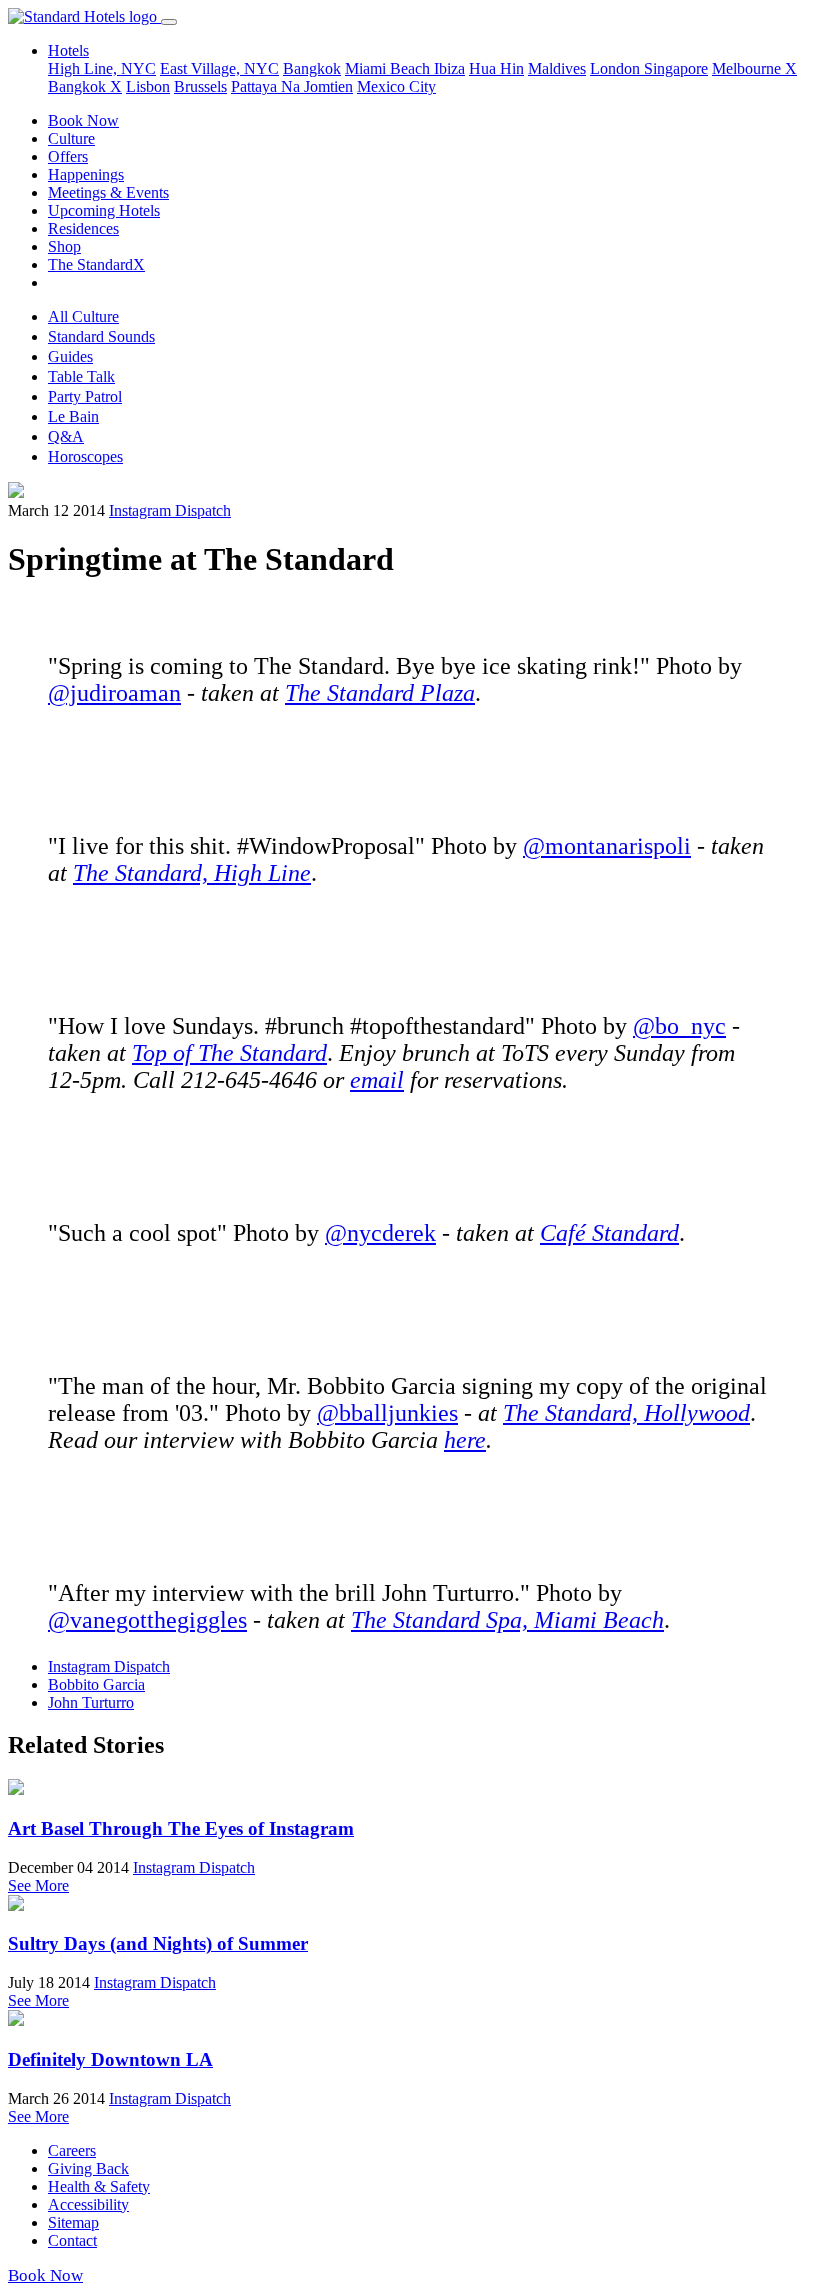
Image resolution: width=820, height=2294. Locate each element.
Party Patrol (85, 396)
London (617, 68)
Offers (68, 156)
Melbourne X (754, 68)
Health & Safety (99, 2186)
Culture (71, 138)
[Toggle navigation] (169, 22)
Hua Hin (496, 68)
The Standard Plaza (380, 693)
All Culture (83, 316)
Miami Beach (389, 68)
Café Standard (609, 1233)
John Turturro (91, 1702)
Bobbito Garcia (96, 1684)
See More (38, 1885)
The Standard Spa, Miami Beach (507, 1620)
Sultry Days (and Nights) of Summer (158, 1943)
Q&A (66, 436)
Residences (83, 228)
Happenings (86, 174)
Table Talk (81, 376)
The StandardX (96, 264)
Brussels (200, 86)
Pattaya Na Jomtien (292, 86)
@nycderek (380, 1233)
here (465, 1440)
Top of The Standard (229, 1053)
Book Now (83, 120)
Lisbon (148, 86)
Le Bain (73, 416)
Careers (72, 2150)
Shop (64, 246)
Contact (72, 2240)
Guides (70, 356)
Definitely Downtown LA (110, 2059)
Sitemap (73, 2222)
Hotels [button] (68, 50)
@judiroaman (114, 693)
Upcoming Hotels (104, 210)
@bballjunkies (387, 1413)
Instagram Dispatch (170, 510)
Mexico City (396, 86)
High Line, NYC (102, 68)
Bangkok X (85, 86)
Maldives (557, 68)
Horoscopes (85, 456)
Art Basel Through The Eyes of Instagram (181, 1828)
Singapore (676, 68)
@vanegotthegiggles (147, 1620)
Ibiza (449, 68)
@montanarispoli (607, 846)
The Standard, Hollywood (626, 1413)
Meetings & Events (108, 192)
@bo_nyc (679, 1026)
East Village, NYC (219, 68)
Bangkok (312, 68)
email (377, 1080)
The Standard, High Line (192, 873)
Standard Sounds (101, 336)
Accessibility (88, 2204)
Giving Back (88, 2168)
